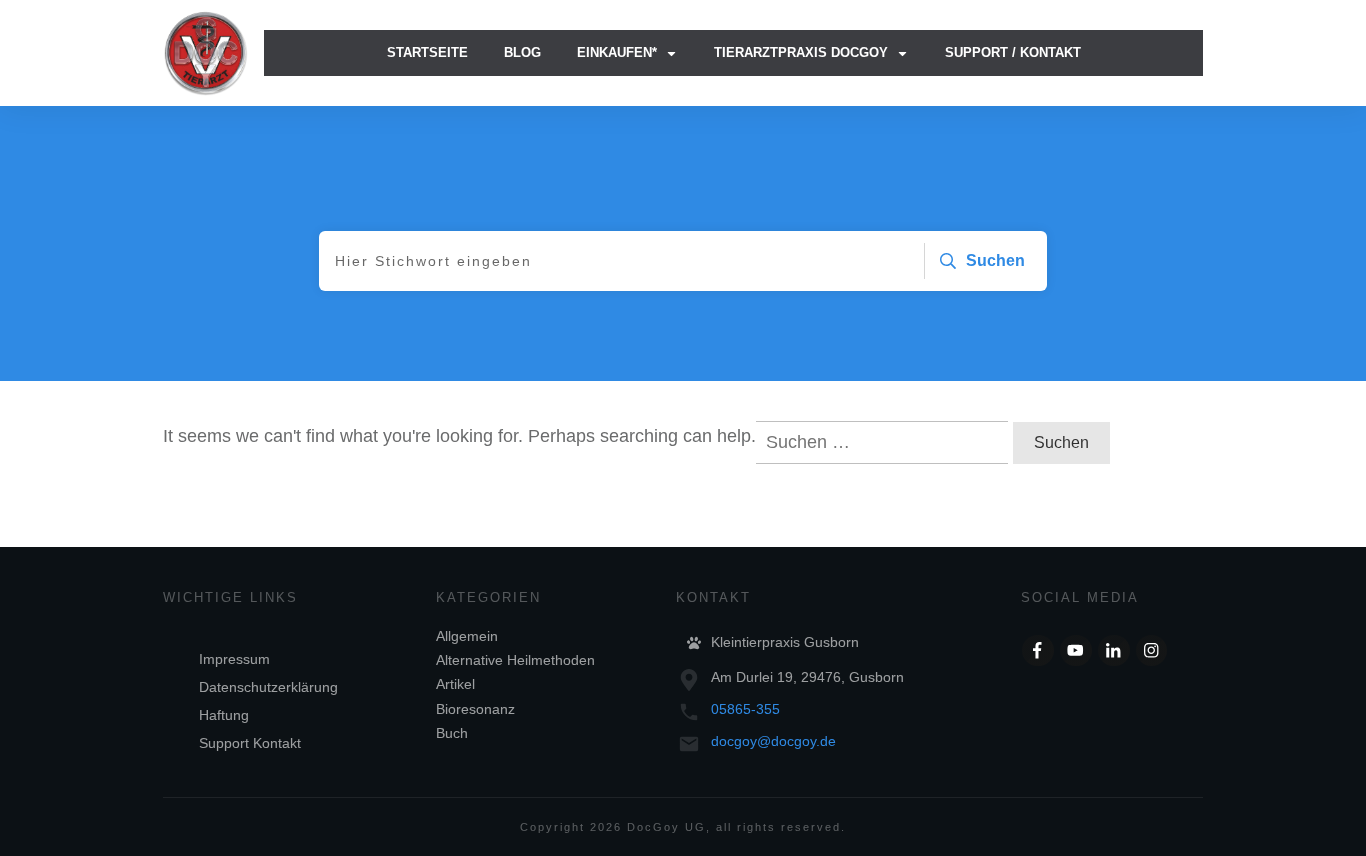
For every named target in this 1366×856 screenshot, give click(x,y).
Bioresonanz (475, 709)
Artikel (455, 684)
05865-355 (745, 709)
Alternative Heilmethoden (515, 660)
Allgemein (467, 636)
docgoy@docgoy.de (773, 741)
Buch (452, 733)
